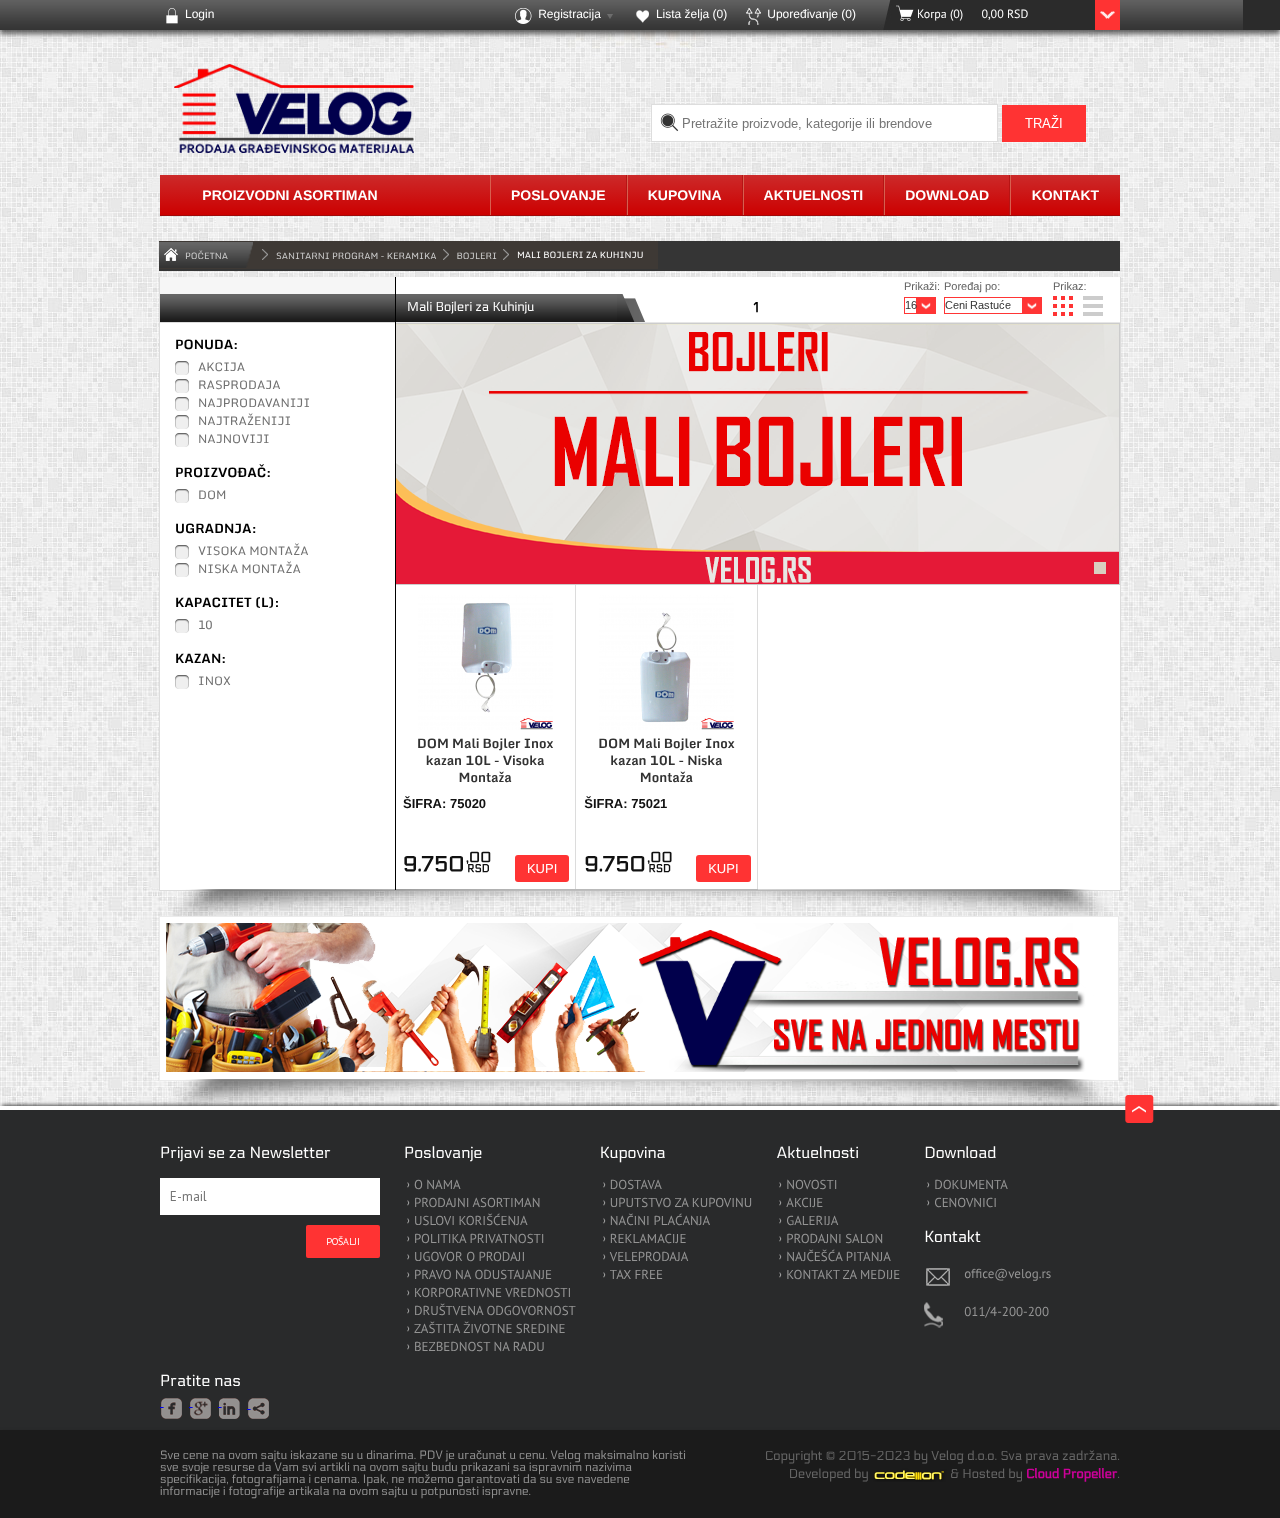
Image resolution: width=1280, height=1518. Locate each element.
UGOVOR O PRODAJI (469, 1257)
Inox (214, 682)
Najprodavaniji (254, 404)
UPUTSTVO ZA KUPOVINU (681, 1203)
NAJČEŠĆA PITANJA (838, 1257)
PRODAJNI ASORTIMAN (477, 1203)
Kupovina (685, 195)
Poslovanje (558, 195)
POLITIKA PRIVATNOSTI (479, 1239)
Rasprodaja (239, 386)
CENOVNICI (965, 1203)
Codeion (923, 1475)
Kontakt (1065, 195)
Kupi (542, 868)
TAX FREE (636, 1275)
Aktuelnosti (814, 195)
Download (947, 195)
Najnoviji (234, 440)
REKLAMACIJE (648, 1239)
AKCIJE (804, 1203)
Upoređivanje (811, 14)
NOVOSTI (811, 1185)
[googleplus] (201, 1407)
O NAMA (437, 1185)
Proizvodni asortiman (289, 195)
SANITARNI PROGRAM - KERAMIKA (356, 255)
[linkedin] (230, 1407)
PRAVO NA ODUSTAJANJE (483, 1275)
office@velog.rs (1007, 1273)
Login (199, 14)
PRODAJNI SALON (834, 1239)
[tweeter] (259, 1409)
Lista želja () (691, 14)
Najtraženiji (244, 422)
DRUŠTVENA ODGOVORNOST (495, 1311)
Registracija (569, 14)
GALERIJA (812, 1221)
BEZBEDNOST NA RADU (479, 1347)
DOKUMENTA (971, 1185)
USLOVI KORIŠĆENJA (471, 1221)
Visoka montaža (253, 552)
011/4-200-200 (1006, 1311)
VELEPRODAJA (649, 1257)
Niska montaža (249, 570)
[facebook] (172, 1407)
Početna (206, 255)
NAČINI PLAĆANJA (660, 1221)
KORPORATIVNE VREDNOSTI (492, 1293)
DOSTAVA (636, 1185)
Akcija (221, 368)
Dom (212, 496)
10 (205, 626)
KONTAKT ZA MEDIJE (843, 1275)
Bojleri (477, 255)
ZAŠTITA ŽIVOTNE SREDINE (489, 1329)
